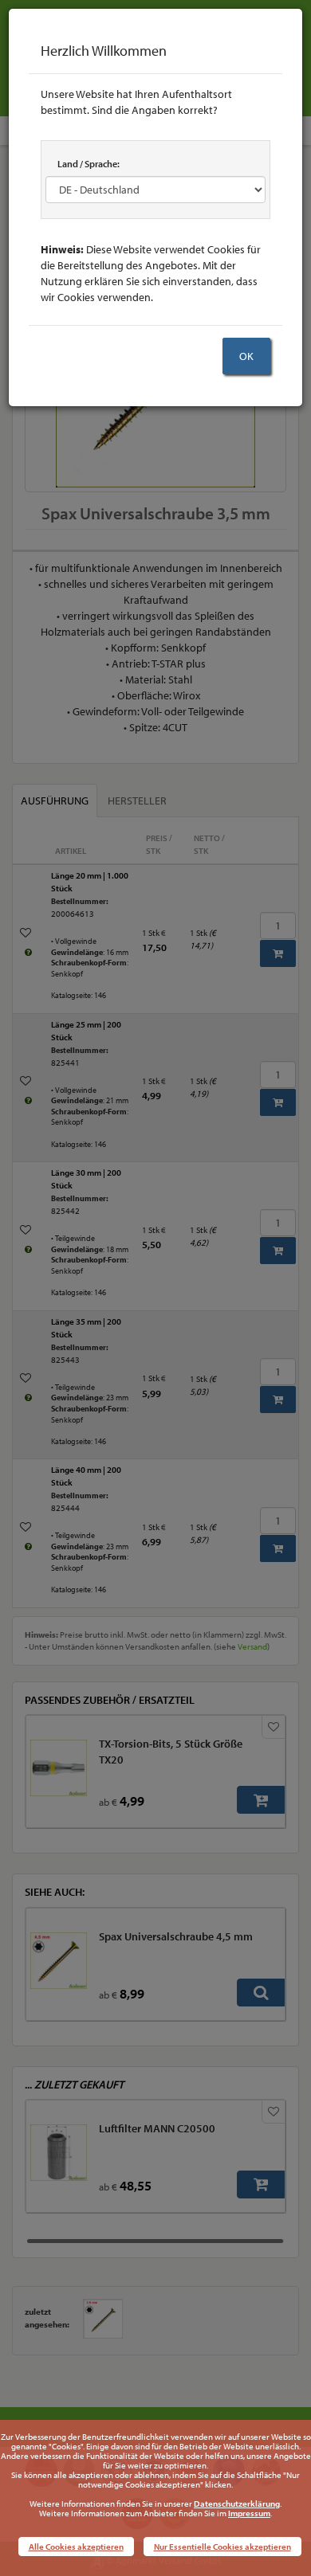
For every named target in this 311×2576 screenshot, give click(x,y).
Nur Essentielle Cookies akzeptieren (222, 2547)
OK (246, 356)
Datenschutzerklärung (237, 2504)
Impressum (249, 2513)
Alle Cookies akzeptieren (76, 2547)
